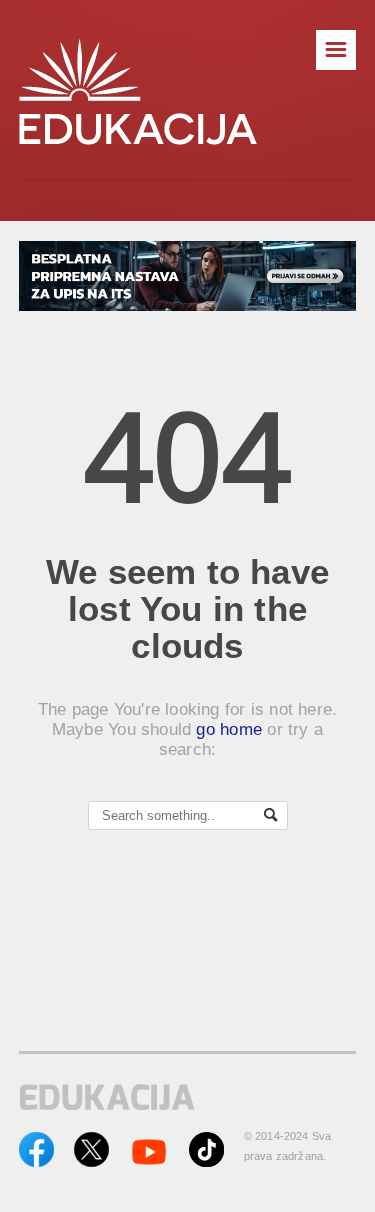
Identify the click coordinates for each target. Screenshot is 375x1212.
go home (229, 729)
